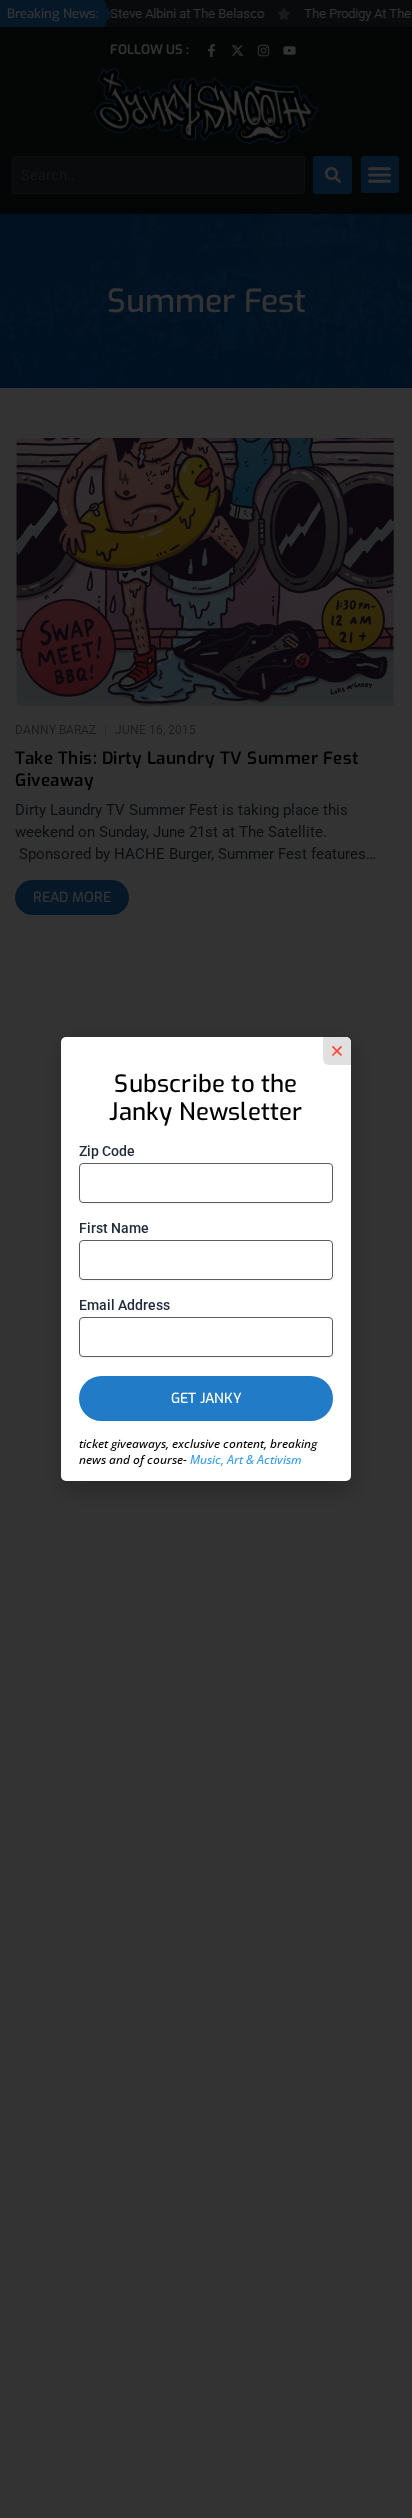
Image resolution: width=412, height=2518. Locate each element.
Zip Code (107, 1151)
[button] (337, 1051)
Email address (124, 1305)
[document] (206, 1259)
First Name (114, 1228)
